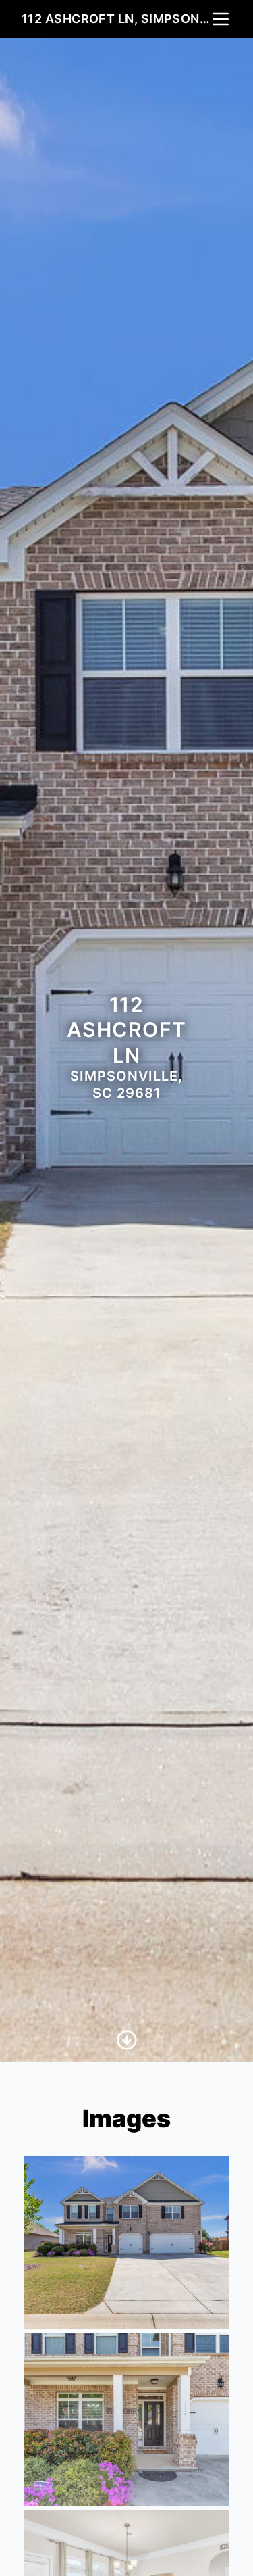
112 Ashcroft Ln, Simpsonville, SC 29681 (116, 19)
